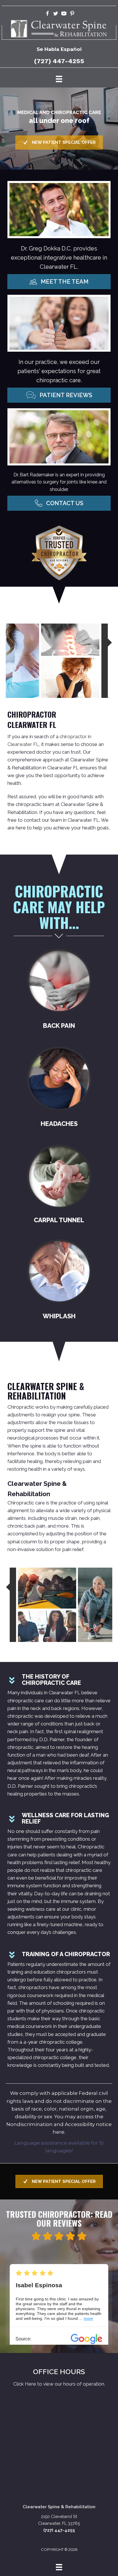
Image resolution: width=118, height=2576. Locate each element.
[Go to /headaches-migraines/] (59, 1088)
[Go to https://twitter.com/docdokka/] (56, 14)
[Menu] (59, 79)
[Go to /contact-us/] (59, 2378)
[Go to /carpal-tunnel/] (59, 1185)
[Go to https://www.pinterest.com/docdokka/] (72, 14)
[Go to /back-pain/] (59, 990)
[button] (59, 143)
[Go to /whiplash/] (59, 1281)
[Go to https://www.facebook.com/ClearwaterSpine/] (47, 14)
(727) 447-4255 (59, 61)
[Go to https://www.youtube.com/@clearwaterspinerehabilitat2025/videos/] (64, 14)
